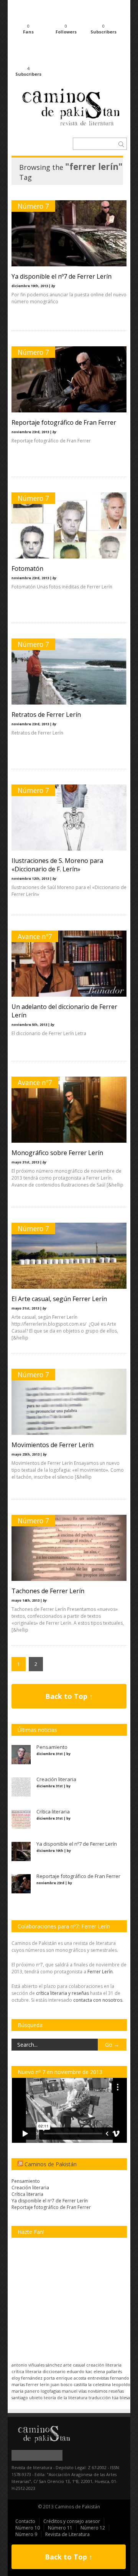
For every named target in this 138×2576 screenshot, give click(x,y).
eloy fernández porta (33, 2378)
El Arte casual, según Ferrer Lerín (59, 1299)
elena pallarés (108, 2371)
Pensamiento (26, 2181)
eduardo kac (80, 2371)
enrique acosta (71, 2378)
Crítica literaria (27, 2194)
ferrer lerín (38, 2384)
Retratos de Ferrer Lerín (46, 715)
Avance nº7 (35, 936)
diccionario (54, 2371)
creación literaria (104, 2365)
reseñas (116, 2391)
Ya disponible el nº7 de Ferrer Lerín (62, 276)
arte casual (74, 2365)
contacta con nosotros (98, 2000)
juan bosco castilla (69, 2384)
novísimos (98, 2391)
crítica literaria (26, 2371)
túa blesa (121, 2397)
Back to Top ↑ (69, 1696)
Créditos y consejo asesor (72, 2521)
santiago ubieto (27, 2397)
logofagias (51, 2391)
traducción (100, 2397)
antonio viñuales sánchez (37, 2365)
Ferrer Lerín (100, 1972)
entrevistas (98, 2378)
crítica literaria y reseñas (62, 1993)
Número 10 (28, 2528)
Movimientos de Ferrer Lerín (53, 1445)
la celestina (99, 2384)
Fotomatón (27, 568)
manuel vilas (74, 2391)
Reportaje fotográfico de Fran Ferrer (64, 422)
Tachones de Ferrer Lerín (48, 1591)
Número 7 (33, 206)
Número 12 (93, 2528)
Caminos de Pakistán (51, 2164)
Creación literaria (30, 2188)
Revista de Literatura (67, 2534)
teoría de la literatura (66, 2397)
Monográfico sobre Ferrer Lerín (57, 1153)
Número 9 (26, 2534)
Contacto (25, 2521)
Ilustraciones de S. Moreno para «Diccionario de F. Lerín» (57, 865)
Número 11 (60, 2528)
